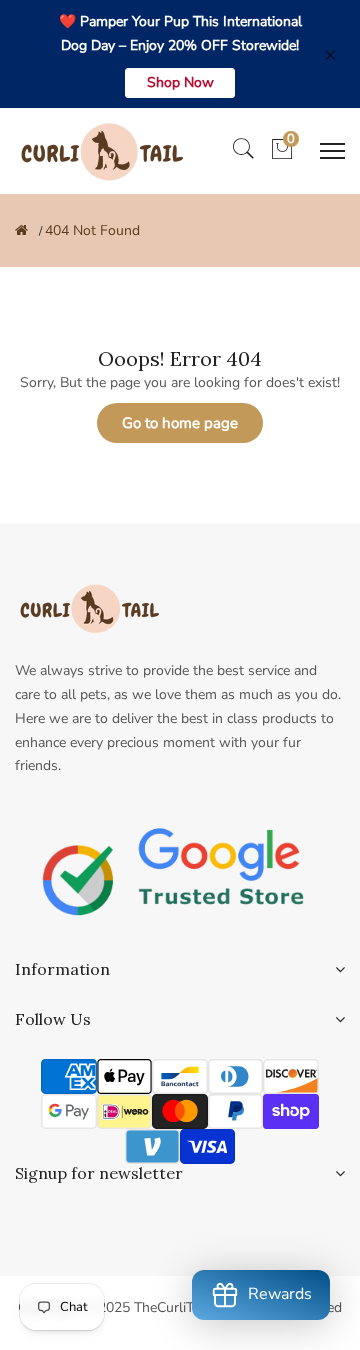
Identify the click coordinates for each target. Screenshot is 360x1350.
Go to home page (180, 423)
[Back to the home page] (21, 230)
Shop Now (180, 82)
